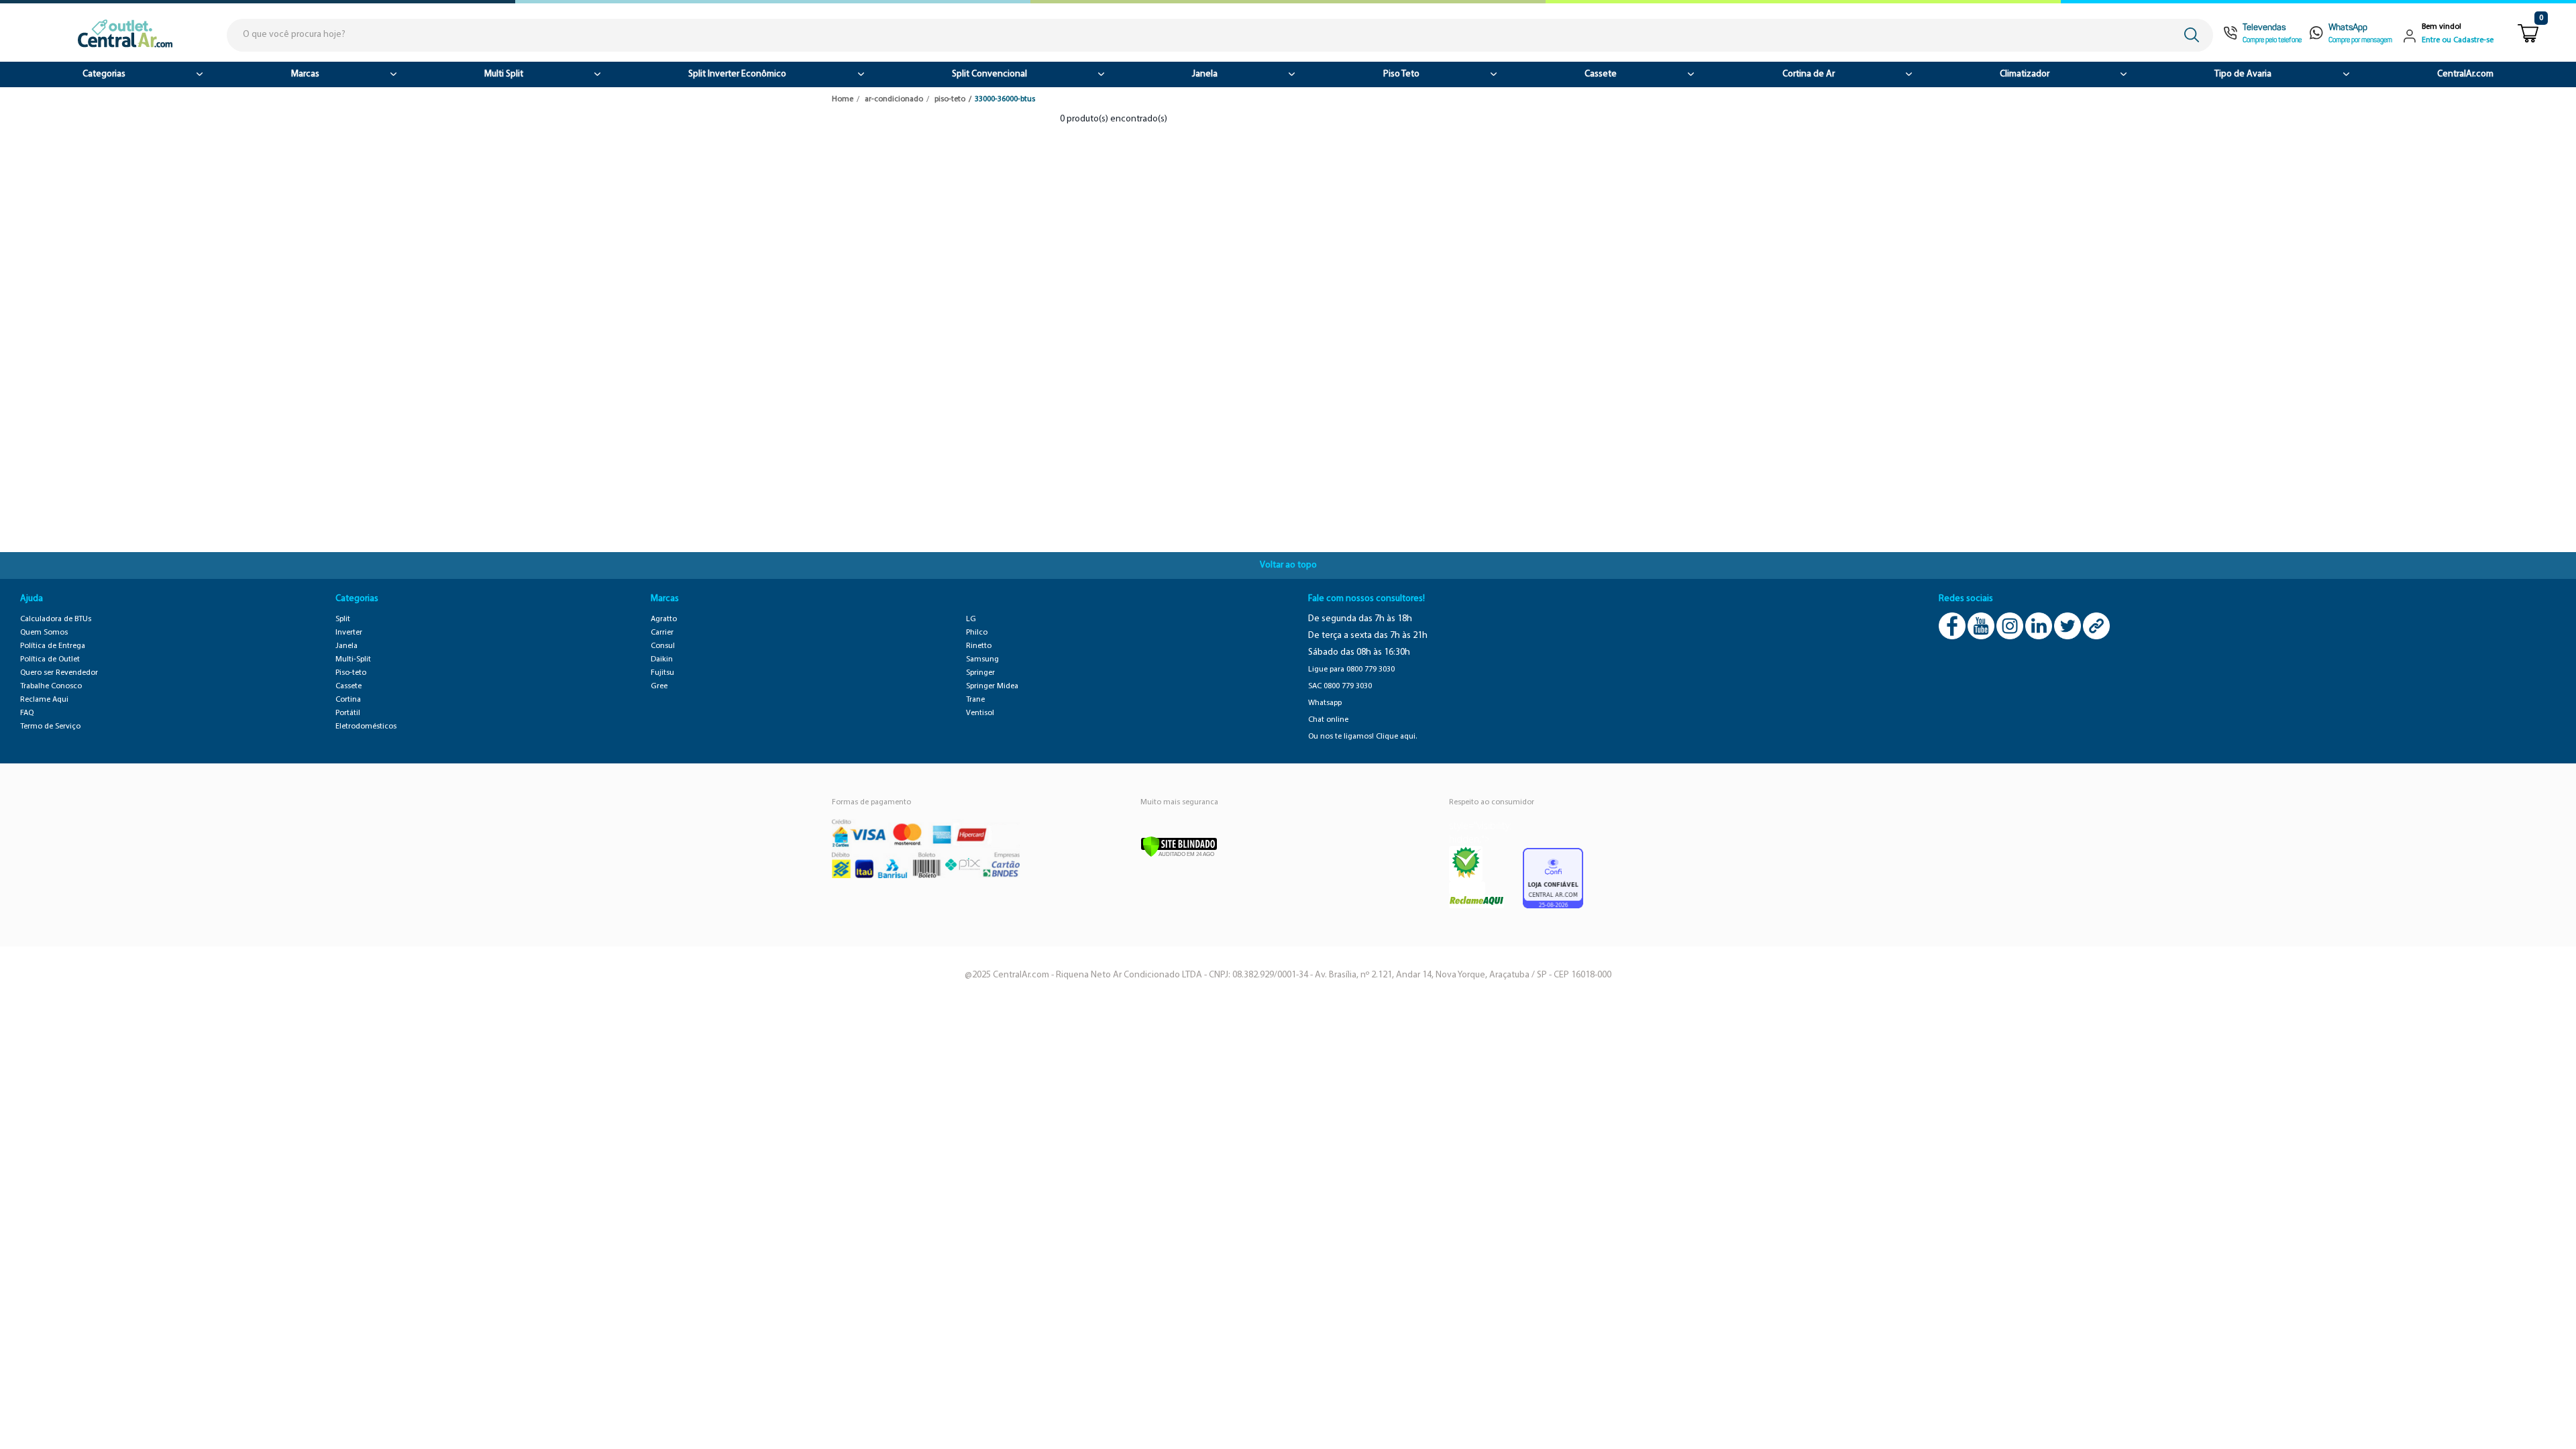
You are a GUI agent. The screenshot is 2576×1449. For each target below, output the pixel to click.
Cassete (1601, 74)
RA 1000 (1467, 888)
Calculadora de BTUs (56, 619)
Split (343, 619)
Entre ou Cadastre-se (2458, 40)
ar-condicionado (894, 99)
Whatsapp (1325, 703)
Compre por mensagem (2360, 41)
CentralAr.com (2465, 74)
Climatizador (2025, 74)
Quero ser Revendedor (59, 673)
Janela (1205, 74)
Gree (659, 686)
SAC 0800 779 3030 (1340, 686)
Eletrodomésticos (366, 727)
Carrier (662, 633)
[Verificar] (1179, 846)
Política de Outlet (50, 659)
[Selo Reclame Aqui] (1466, 864)
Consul (663, 646)
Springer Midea (992, 686)
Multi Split (504, 74)
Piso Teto (1401, 74)
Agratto (664, 619)
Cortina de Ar (1809, 74)
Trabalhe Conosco (51, 686)
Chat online (1328, 720)
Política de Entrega (53, 646)
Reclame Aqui (44, 700)
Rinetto (979, 646)
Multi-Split (353, 659)
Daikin (662, 659)
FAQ (27, 713)
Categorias (104, 74)
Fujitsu (662, 673)
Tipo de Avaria (2243, 74)
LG (971, 619)
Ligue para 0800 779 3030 (1351, 669)
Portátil (348, 713)
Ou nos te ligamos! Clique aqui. (1362, 737)
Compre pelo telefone (2272, 41)
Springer (980, 673)
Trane (975, 700)
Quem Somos (44, 633)
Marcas (305, 74)
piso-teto (950, 99)
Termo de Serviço (50, 727)
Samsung (982, 659)
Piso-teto (351, 673)
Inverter (349, 633)
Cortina (348, 700)
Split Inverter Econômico (737, 74)
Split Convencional (989, 74)
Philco (977, 633)
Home (843, 99)
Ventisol (980, 713)
